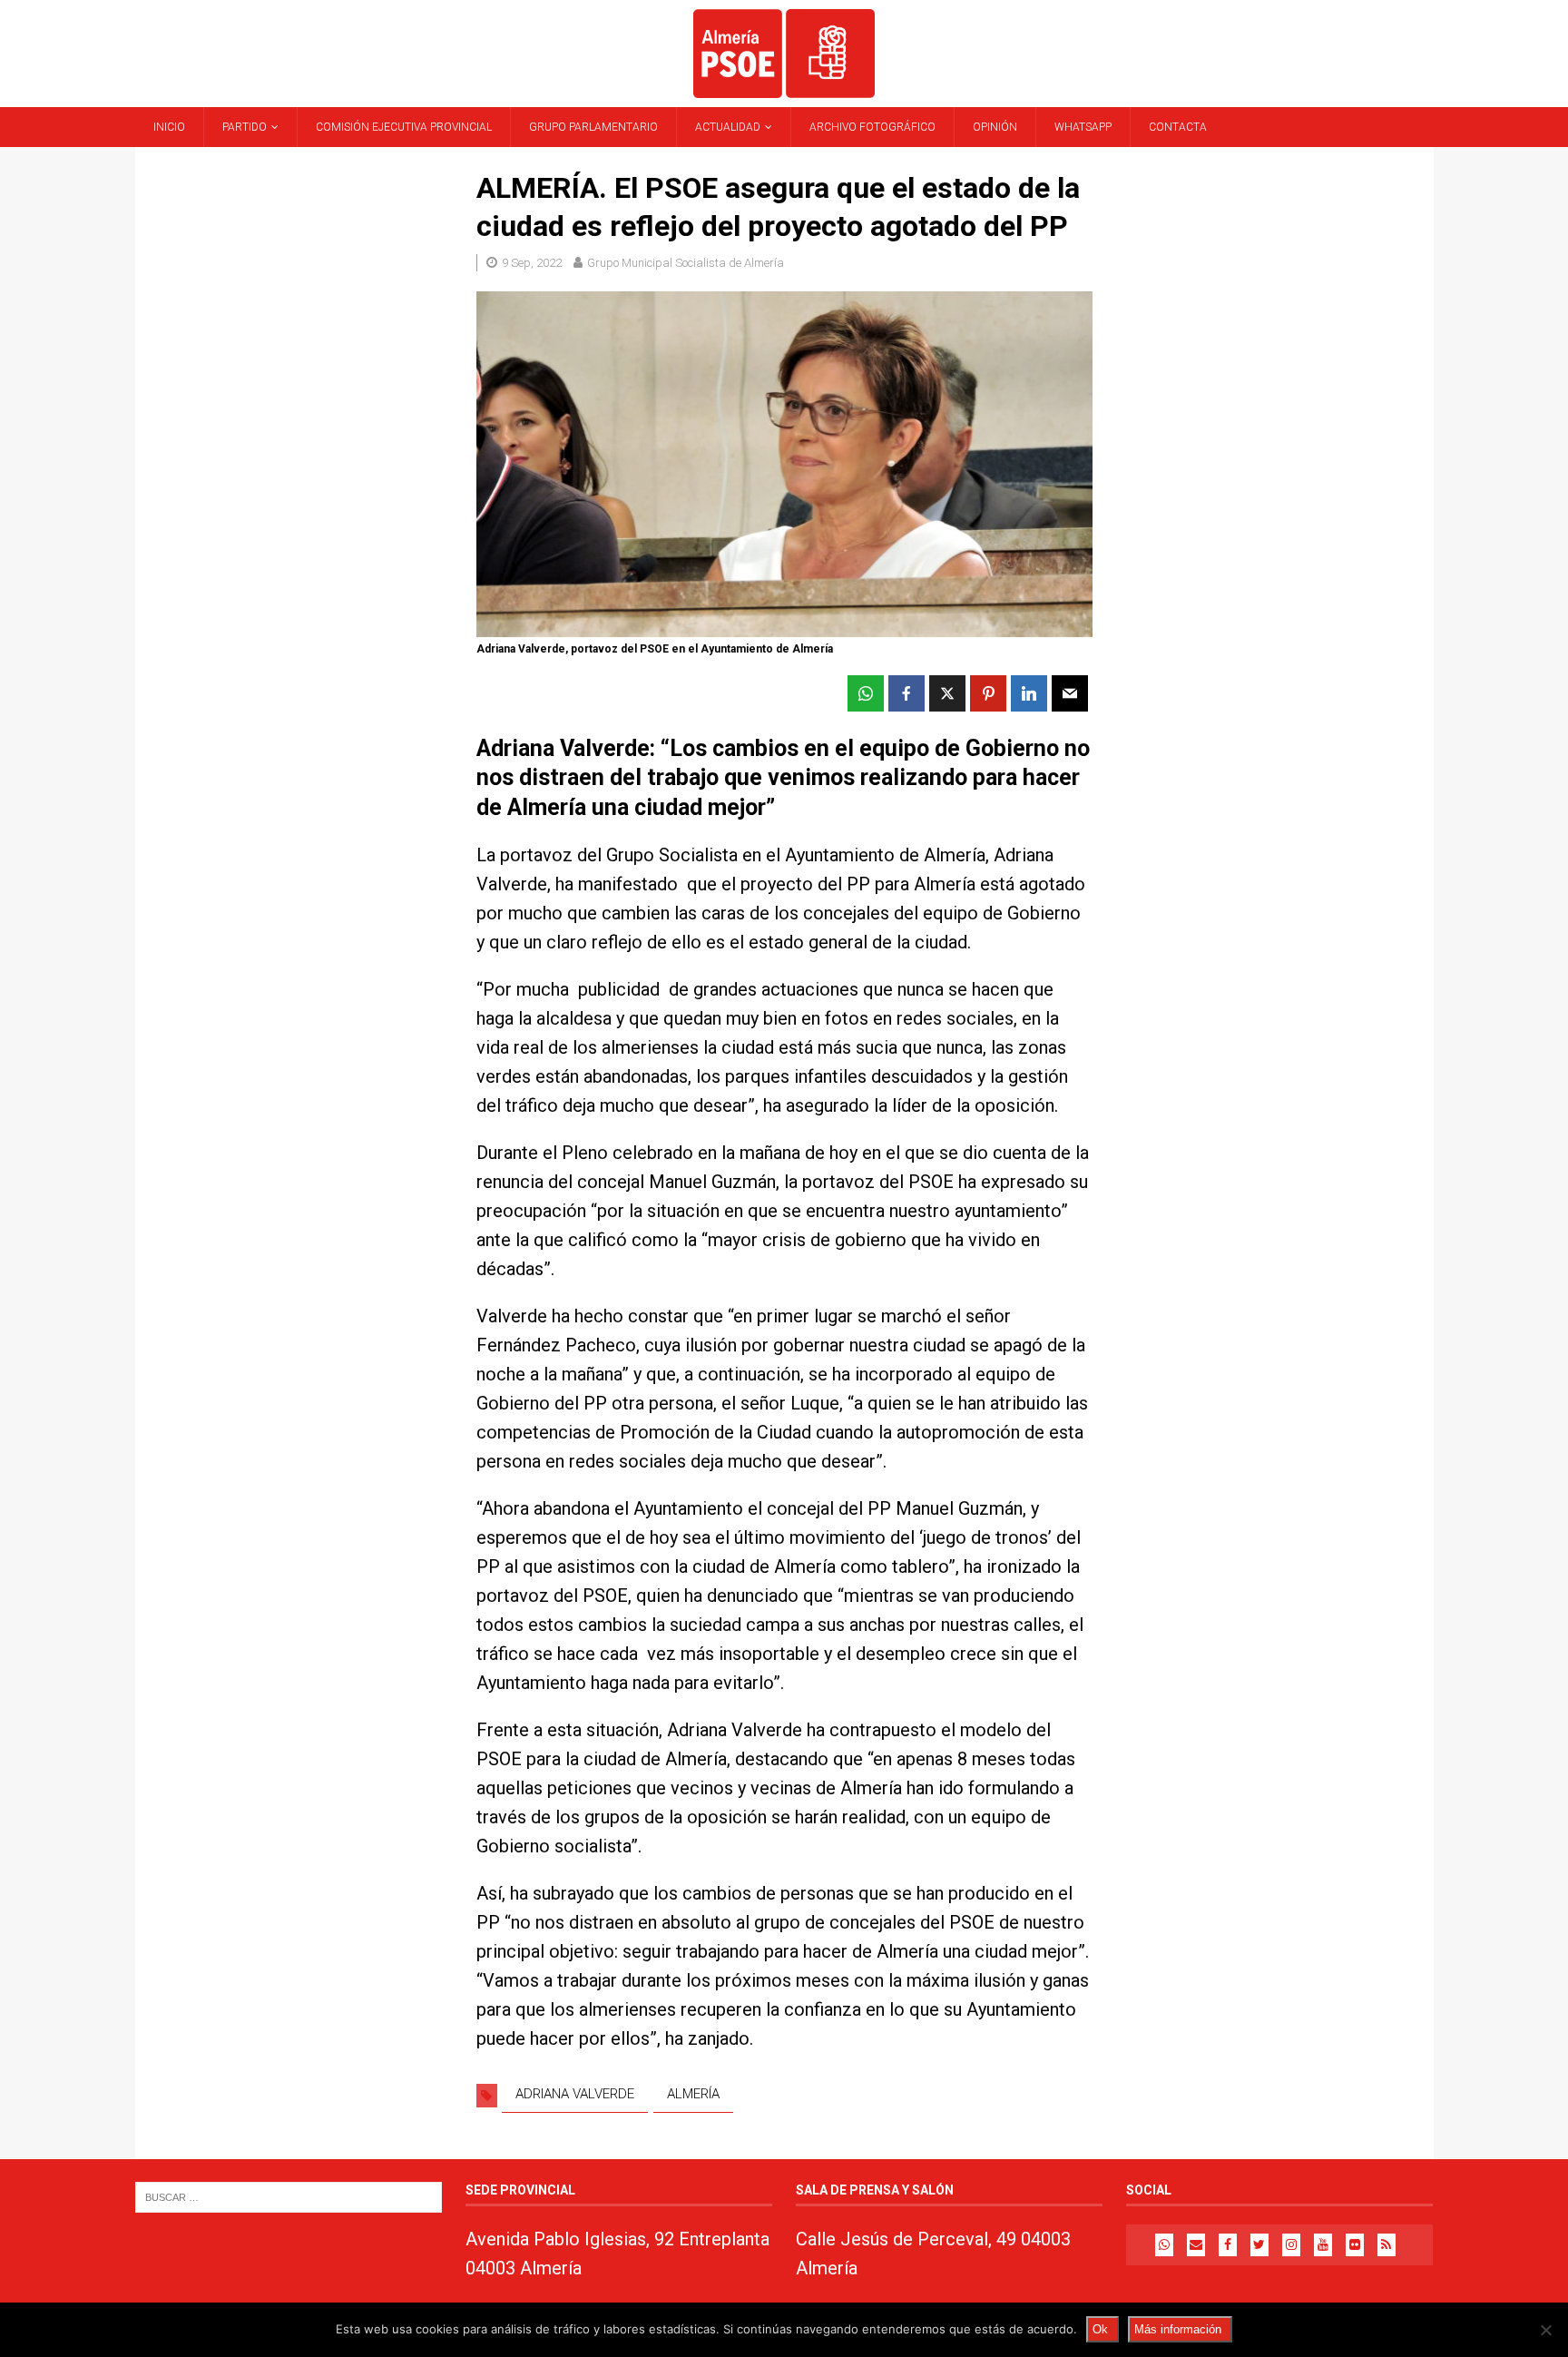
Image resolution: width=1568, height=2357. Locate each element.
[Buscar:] (289, 2197)
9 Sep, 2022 (532, 263)
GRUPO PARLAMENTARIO (593, 127)
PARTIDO (245, 127)
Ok (1100, 2329)
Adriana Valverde (575, 2094)
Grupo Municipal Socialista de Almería (686, 263)
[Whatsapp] (1164, 2245)
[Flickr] (1355, 2245)
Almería (693, 2094)
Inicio (169, 127)
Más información (1178, 2329)
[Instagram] (1291, 2245)
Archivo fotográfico (872, 127)
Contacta (1178, 127)
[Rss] (1387, 2245)
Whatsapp (1083, 127)
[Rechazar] (1545, 2330)
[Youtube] (1323, 2245)
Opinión (995, 127)
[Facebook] (1228, 2245)
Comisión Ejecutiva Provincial (404, 127)
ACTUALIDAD (728, 127)
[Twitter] (1259, 2245)
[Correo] (1196, 2245)
